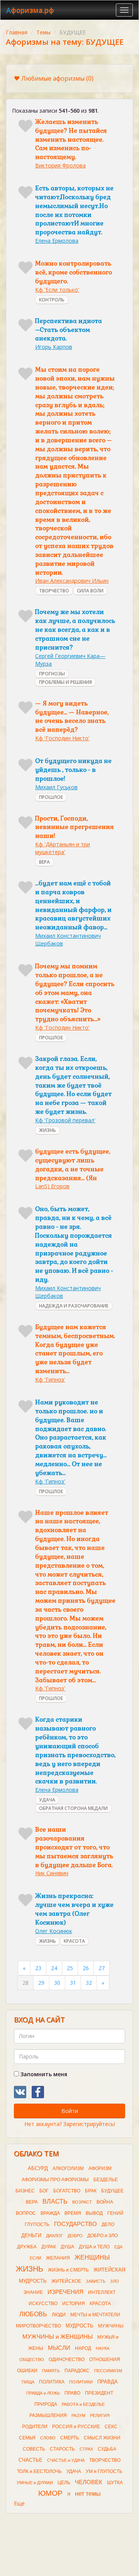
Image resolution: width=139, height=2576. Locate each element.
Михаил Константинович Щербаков (68, 940)
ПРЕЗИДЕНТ (99, 2393)
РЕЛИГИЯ (100, 2415)
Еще (19, 2503)
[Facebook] (38, 2092)
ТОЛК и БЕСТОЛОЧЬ (39, 2471)
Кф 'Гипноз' (50, 1379)
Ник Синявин (52, 1873)
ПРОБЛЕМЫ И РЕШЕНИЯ (65, 682)
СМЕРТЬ (70, 2438)
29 (41, 1983)
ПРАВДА (108, 2382)
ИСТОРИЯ (74, 2304)
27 (102, 1968)
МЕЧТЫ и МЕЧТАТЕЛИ (95, 2315)
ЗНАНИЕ (33, 2292)
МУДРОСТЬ (80, 2326)
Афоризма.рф (30, 10)
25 (70, 1968)
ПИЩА (28, 2382)
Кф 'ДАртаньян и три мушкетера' (63, 848)
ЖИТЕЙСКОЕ (66, 2281)
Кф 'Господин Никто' (62, 738)
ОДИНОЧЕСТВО (67, 2360)
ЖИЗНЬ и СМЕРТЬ (68, 2270)
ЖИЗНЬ (47, 1130)
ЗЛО (114, 2281)
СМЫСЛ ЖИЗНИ (102, 2438)
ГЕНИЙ (115, 2213)
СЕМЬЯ (27, 2438)
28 (25, 1983)
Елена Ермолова (57, 241)
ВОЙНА (105, 2202)
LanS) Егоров (52, 1186)
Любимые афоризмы (57, 78)
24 (54, 1968)
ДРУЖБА (27, 2247)
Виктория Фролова (60, 165)
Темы (43, 32)
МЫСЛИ (59, 2348)
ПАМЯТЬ (51, 2371)
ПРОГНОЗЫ (52, 674)
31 (73, 1983)
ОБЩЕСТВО (32, 2360)
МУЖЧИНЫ (111, 2326)
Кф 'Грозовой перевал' (65, 1120)
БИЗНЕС (25, 2191)
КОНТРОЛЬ (52, 300)
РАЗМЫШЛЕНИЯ (48, 2415)
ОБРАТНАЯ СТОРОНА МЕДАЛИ (73, 1808)
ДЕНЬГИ (31, 2235)
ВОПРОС (26, 2213)
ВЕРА (44, 862)
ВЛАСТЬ (55, 2201)
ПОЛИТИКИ (81, 2382)
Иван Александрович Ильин (72, 581)
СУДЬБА (107, 2449)
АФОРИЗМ (100, 2168)
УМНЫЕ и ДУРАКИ (35, 2483)
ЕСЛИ (36, 2258)
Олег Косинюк (54, 1931)
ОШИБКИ (27, 2371)
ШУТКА (115, 2483)
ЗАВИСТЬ (96, 2281)
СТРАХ (86, 2449)
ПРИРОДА (46, 2404)
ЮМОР (50, 2493)
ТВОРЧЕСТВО (54, 591)
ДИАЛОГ (54, 2236)
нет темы (88, 2494)
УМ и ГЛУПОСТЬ (104, 2471)
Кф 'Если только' (57, 290)
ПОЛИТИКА (52, 2382)
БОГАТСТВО (67, 2191)
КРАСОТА (74, 1941)
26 (86, 1968)
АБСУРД (38, 2168)
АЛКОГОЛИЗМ (68, 2168)
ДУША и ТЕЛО (94, 2247)
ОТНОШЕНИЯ (105, 2360)
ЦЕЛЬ (64, 2483)
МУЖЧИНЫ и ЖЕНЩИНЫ (58, 2337)
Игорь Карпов (54, 347)
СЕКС (111, 2427)
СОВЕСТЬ (34, 2449)
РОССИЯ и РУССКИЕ (76, 2427)
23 (38, 1968)
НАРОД (83, 2348)
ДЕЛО (108, 2224)
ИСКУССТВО (43, 2304)
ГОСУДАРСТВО (75, 2224)
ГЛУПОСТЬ (37, 2224)
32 (89, 1983)
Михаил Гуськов (56, 787)
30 (57, 1983)
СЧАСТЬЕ (31, 2460)
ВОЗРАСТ (82, 2202)
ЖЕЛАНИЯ (58, 2258)
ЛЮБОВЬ (33, 2314)
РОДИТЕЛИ (35, 2427)
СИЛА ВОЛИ (90, 591)
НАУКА (103, 2348)
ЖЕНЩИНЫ (92, 2257)
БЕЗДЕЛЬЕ (106, 2180)
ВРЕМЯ (73, 2213)
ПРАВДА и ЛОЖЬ (43, 2393)
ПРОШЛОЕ (51, 797)
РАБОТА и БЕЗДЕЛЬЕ (83, 2404)
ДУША (67, 2247)
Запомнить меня (43, 2074)
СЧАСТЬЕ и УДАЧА (66, 2460)
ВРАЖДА (50, 2213)
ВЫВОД (94, 2213)
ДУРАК (49, 2247)
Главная (17, 32)
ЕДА (118, 2247)
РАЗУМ (78, 2415)
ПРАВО (72, 2393)
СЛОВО (48, 2438)
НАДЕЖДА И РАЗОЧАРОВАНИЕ (74, 1306)
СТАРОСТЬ (62, 2449)
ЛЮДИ (59, 2315)
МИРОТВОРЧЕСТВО (38, 2326)
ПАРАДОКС (77, 2371)
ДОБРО (75, 2236)
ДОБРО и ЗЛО (103, 2236)
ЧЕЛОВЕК (89, 2482)
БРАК (91, 2191)
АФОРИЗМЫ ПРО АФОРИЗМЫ (55, 2180)
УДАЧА (47, 1800)
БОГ (44, 2191)
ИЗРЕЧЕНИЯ (65, 2292)
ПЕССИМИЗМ (108, 2371)
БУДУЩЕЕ (112, 2191)
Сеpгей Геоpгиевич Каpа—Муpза (70, 660)
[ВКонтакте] (20, 2092)
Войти (70, 2111)
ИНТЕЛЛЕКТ (102, 2292)
